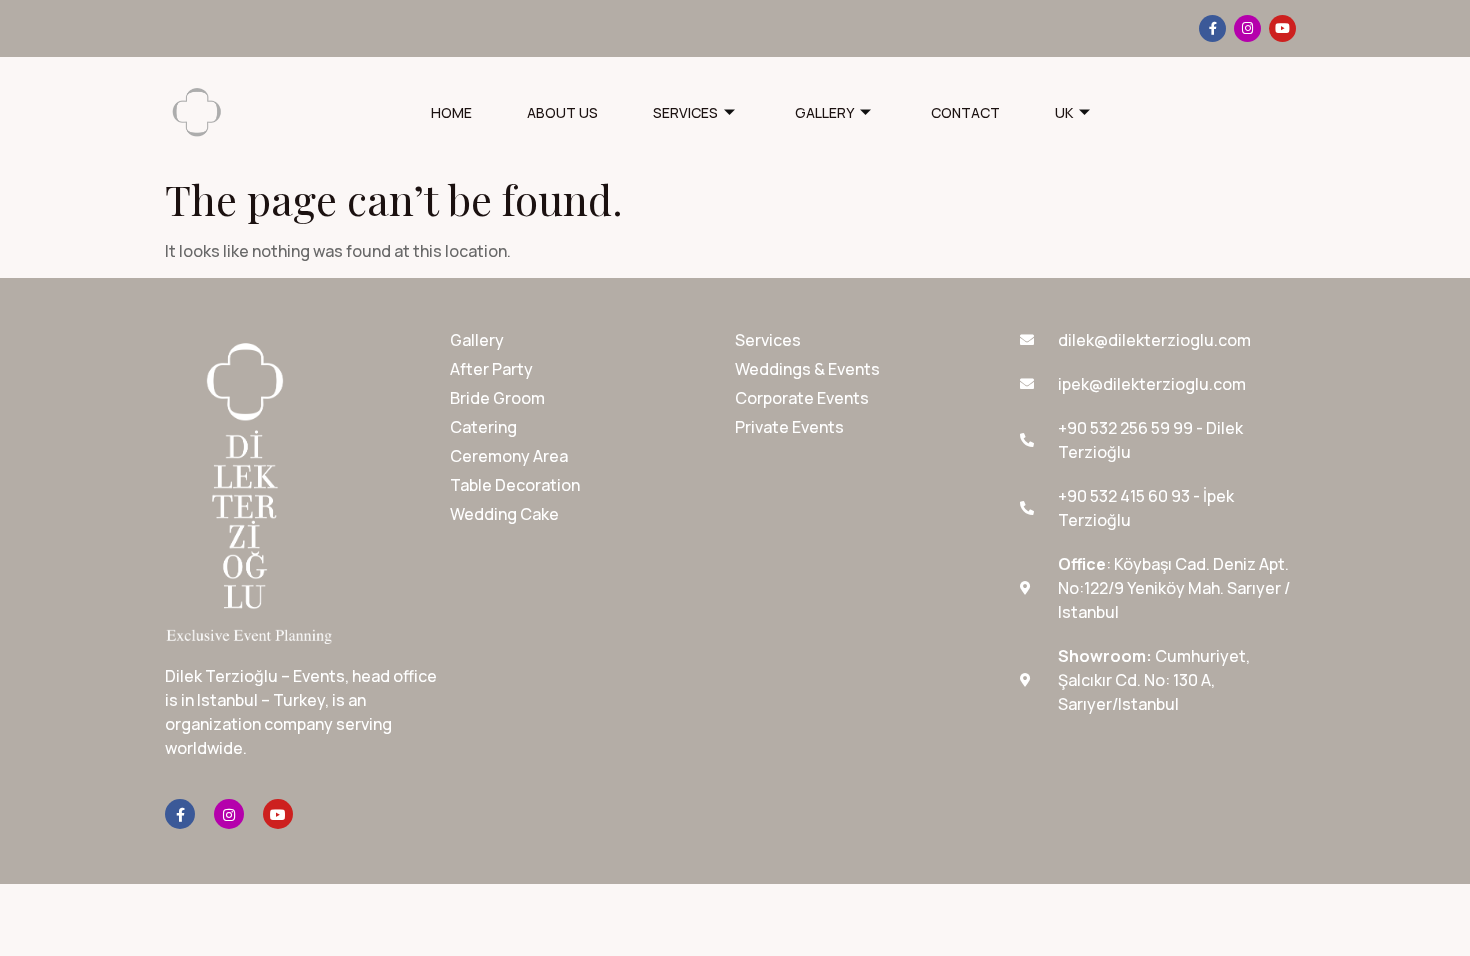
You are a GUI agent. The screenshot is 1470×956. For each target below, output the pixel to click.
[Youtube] (1282, 28)
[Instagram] (1247, 28)
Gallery (824, 112)
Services (685, 112)
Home (451, 112)
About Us (562, 112)
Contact (965, 112)
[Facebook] (1212, 28)
